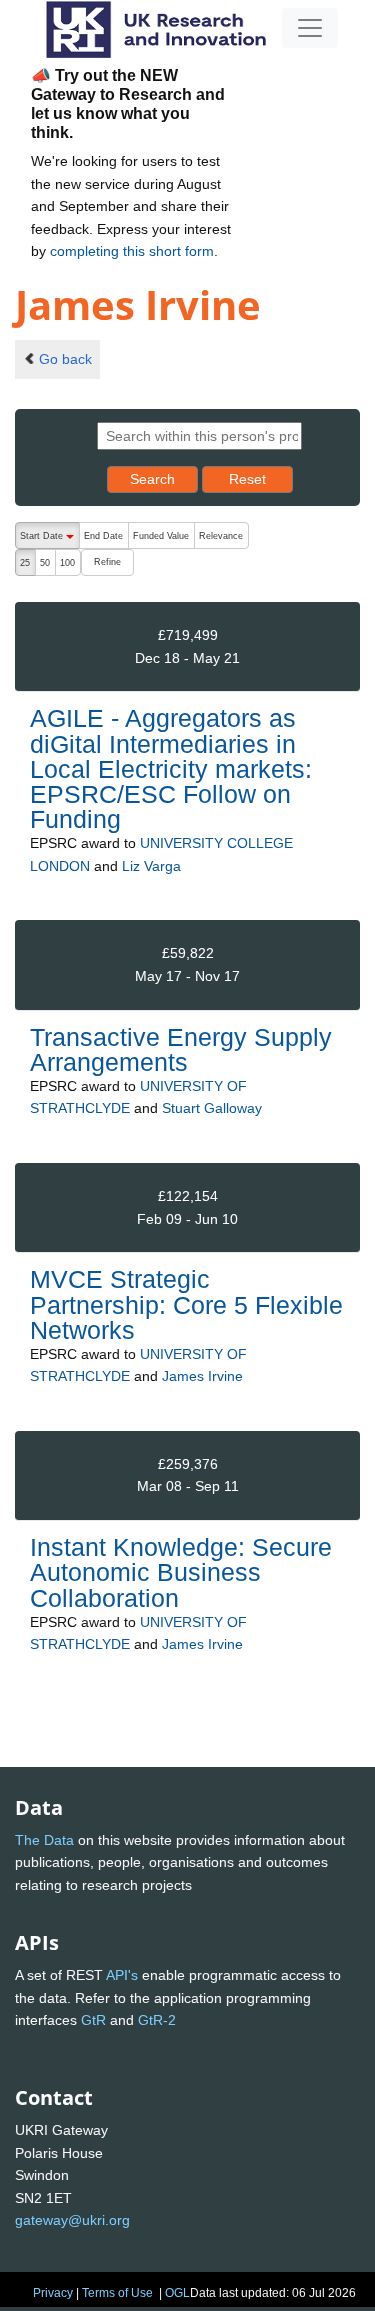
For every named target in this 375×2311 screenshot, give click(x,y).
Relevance (221, 536)
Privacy (53, 2293)
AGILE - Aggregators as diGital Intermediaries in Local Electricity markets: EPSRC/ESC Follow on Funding (171, 768)
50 (45, 563)
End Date (103, 536)
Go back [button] (65, 359)
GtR (93, 2020)
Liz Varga (151, 866)
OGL (177, 2293)
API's (122, 1975)
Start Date (49, 540)
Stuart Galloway (212, 1108)
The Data (44, 1840)
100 (67, 563)
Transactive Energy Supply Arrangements (181, 1049)
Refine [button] (107, 562)
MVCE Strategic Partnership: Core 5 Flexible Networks (186, 1304)
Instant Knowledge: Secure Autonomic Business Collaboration (181, 1572)
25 (25, 563)
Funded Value (161, 536)
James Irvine (202, 1376)
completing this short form (132, 251)
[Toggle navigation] (310, 28)
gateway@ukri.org (72, 2220)
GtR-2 (157, 2020)
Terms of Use (117, 2293)
